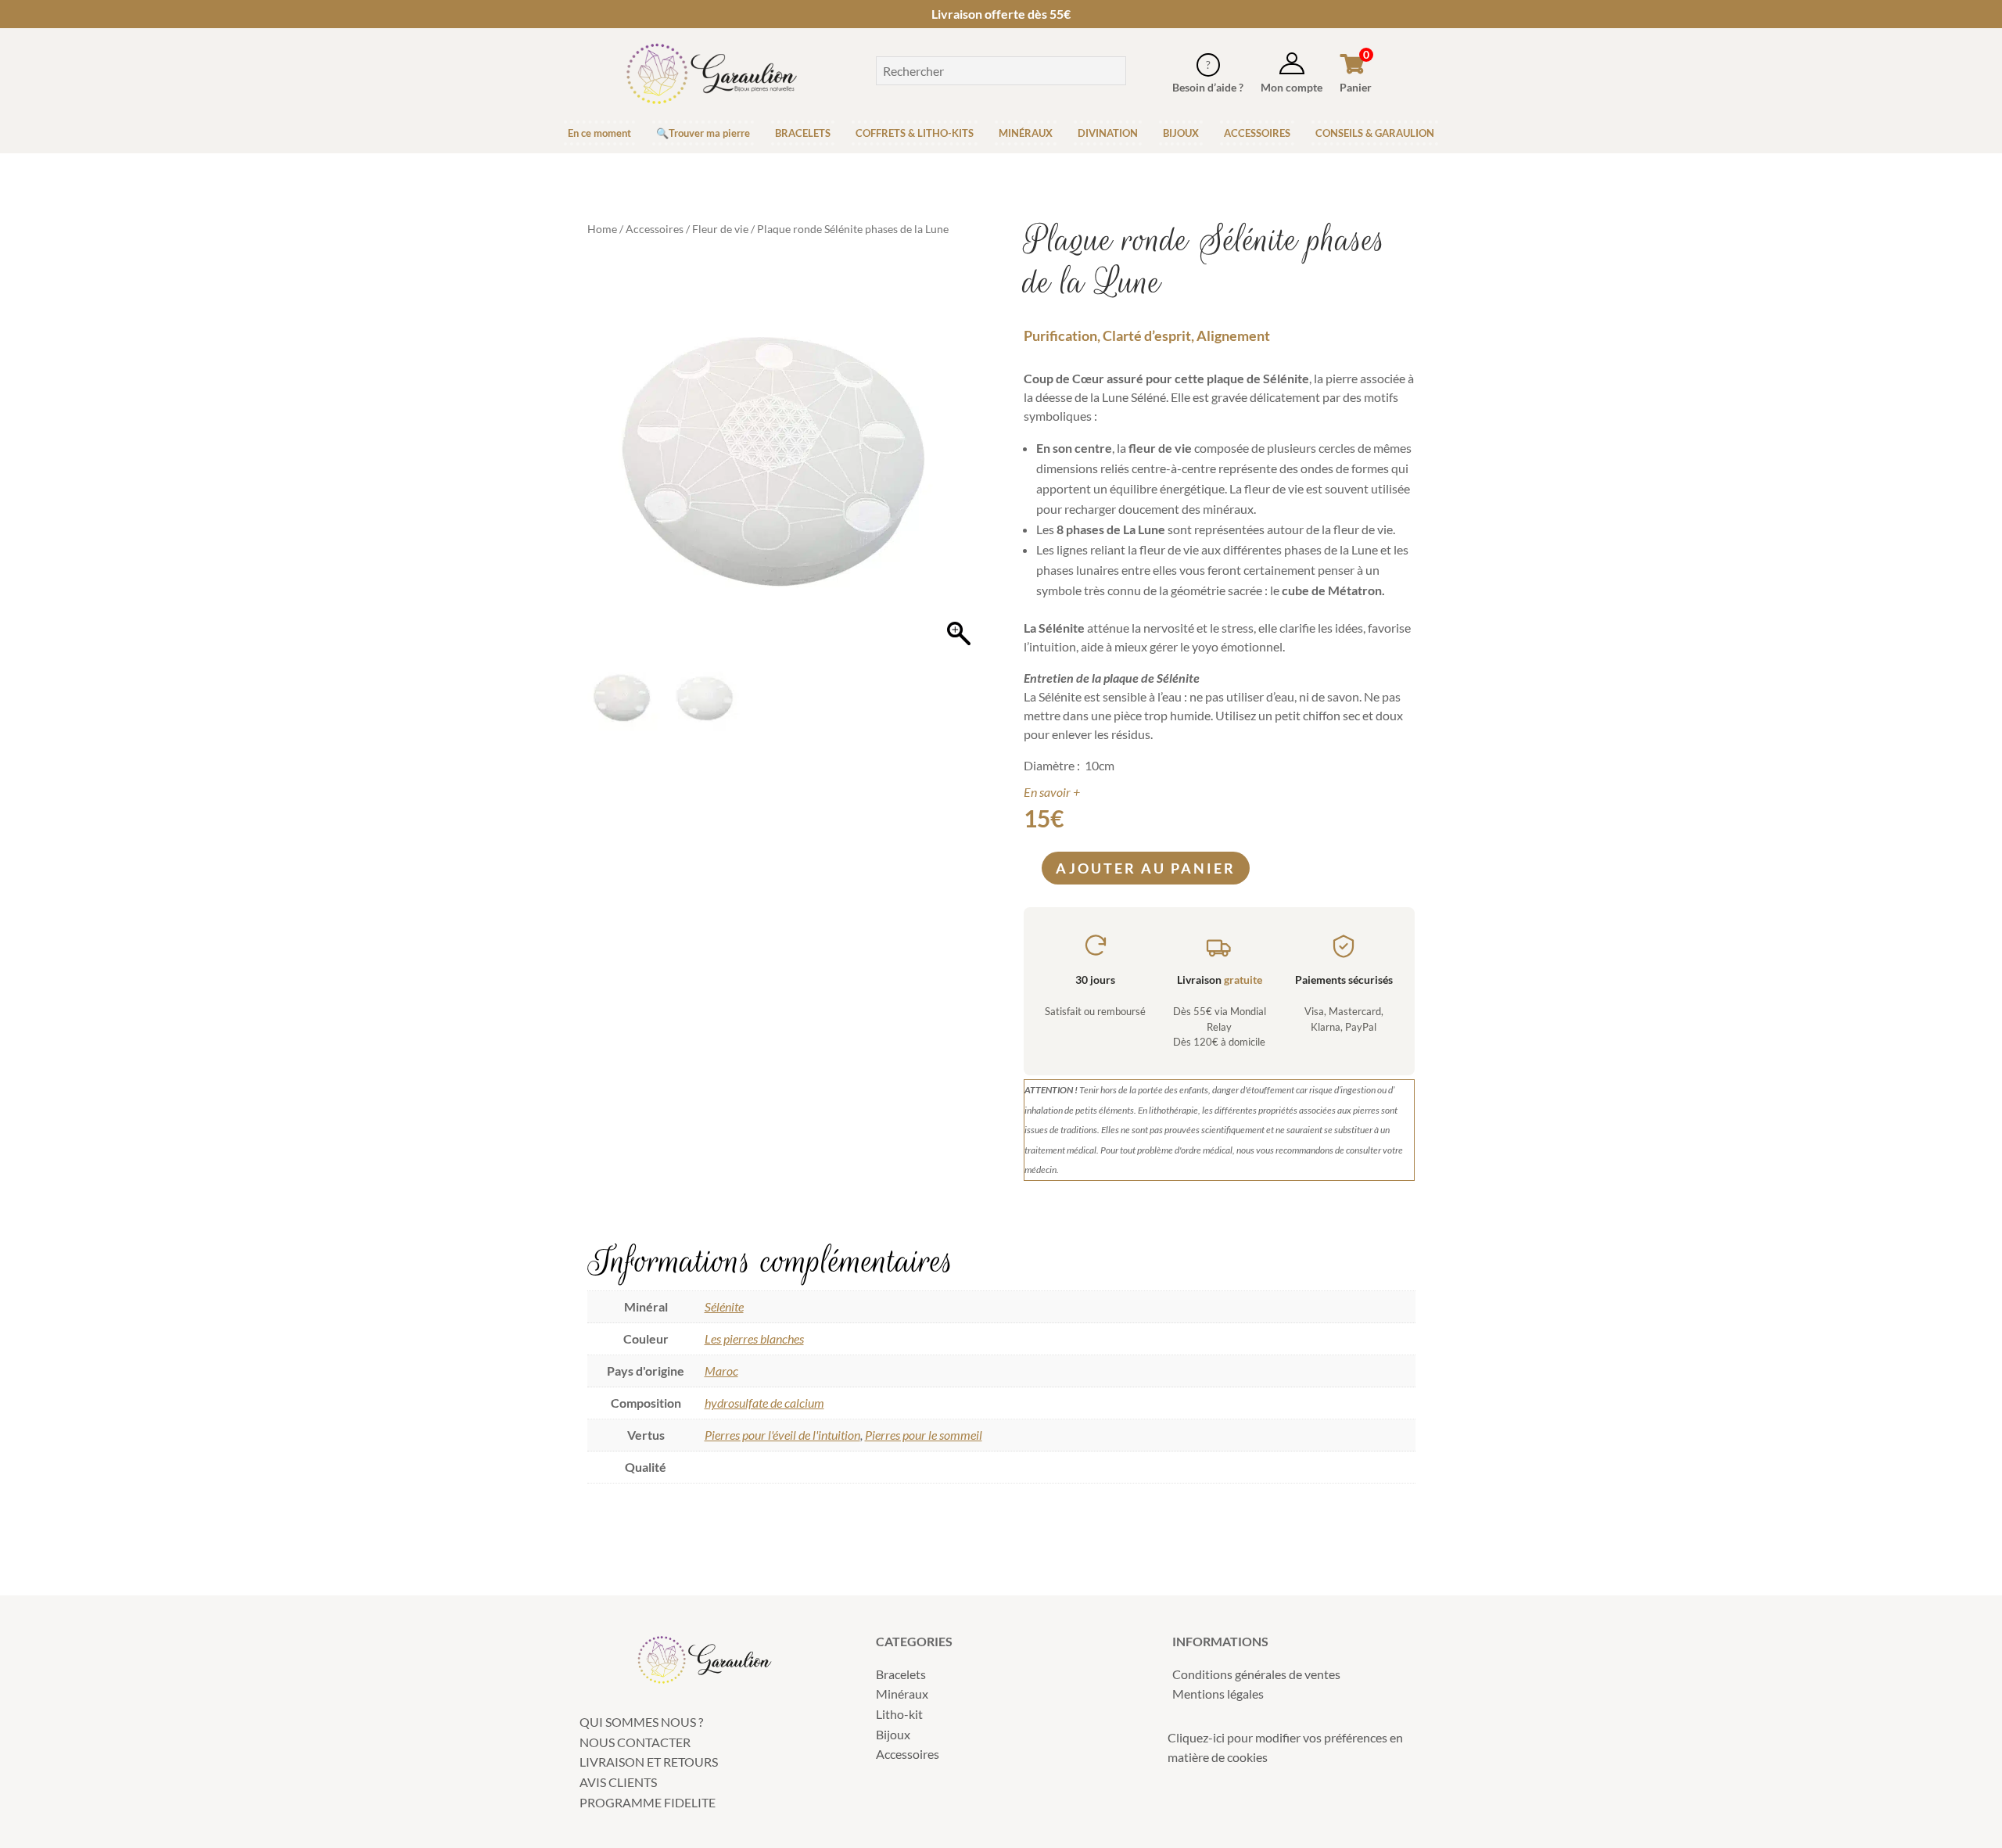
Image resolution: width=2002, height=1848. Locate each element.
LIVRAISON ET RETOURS (649, 1762)
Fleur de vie (720, 229)
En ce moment (599, 133)
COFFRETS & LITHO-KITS (915, 133)
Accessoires (655, 229)
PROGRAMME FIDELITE (648, 1802)
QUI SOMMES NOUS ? (641, 1722)
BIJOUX (1181, 133)
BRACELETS (803, 133)
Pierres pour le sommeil (924, 1435)
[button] (959, 465)
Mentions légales (1218, 1694)
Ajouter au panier (1146, 868)
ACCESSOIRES (1257, 133)
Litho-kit (899, 1714)
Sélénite (724, 1306)
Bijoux (893, 1734)
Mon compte (1292, 87)
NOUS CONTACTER (635, 1742)
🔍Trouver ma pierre (703, 133)
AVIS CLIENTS (618, 1782)
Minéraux (902, 1694)
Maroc (721, 1371)
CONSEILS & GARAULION (1375, 133)
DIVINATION (1108, 133)
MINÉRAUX (1026, 133)
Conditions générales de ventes (1256, 1674)
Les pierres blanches (754, 1338)
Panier (1356, 87)
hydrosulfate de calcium (764, 1403)
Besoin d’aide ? (1208, 87)
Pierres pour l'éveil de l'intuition (782, 1435)
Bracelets (901, 1674)
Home (602, 229)
